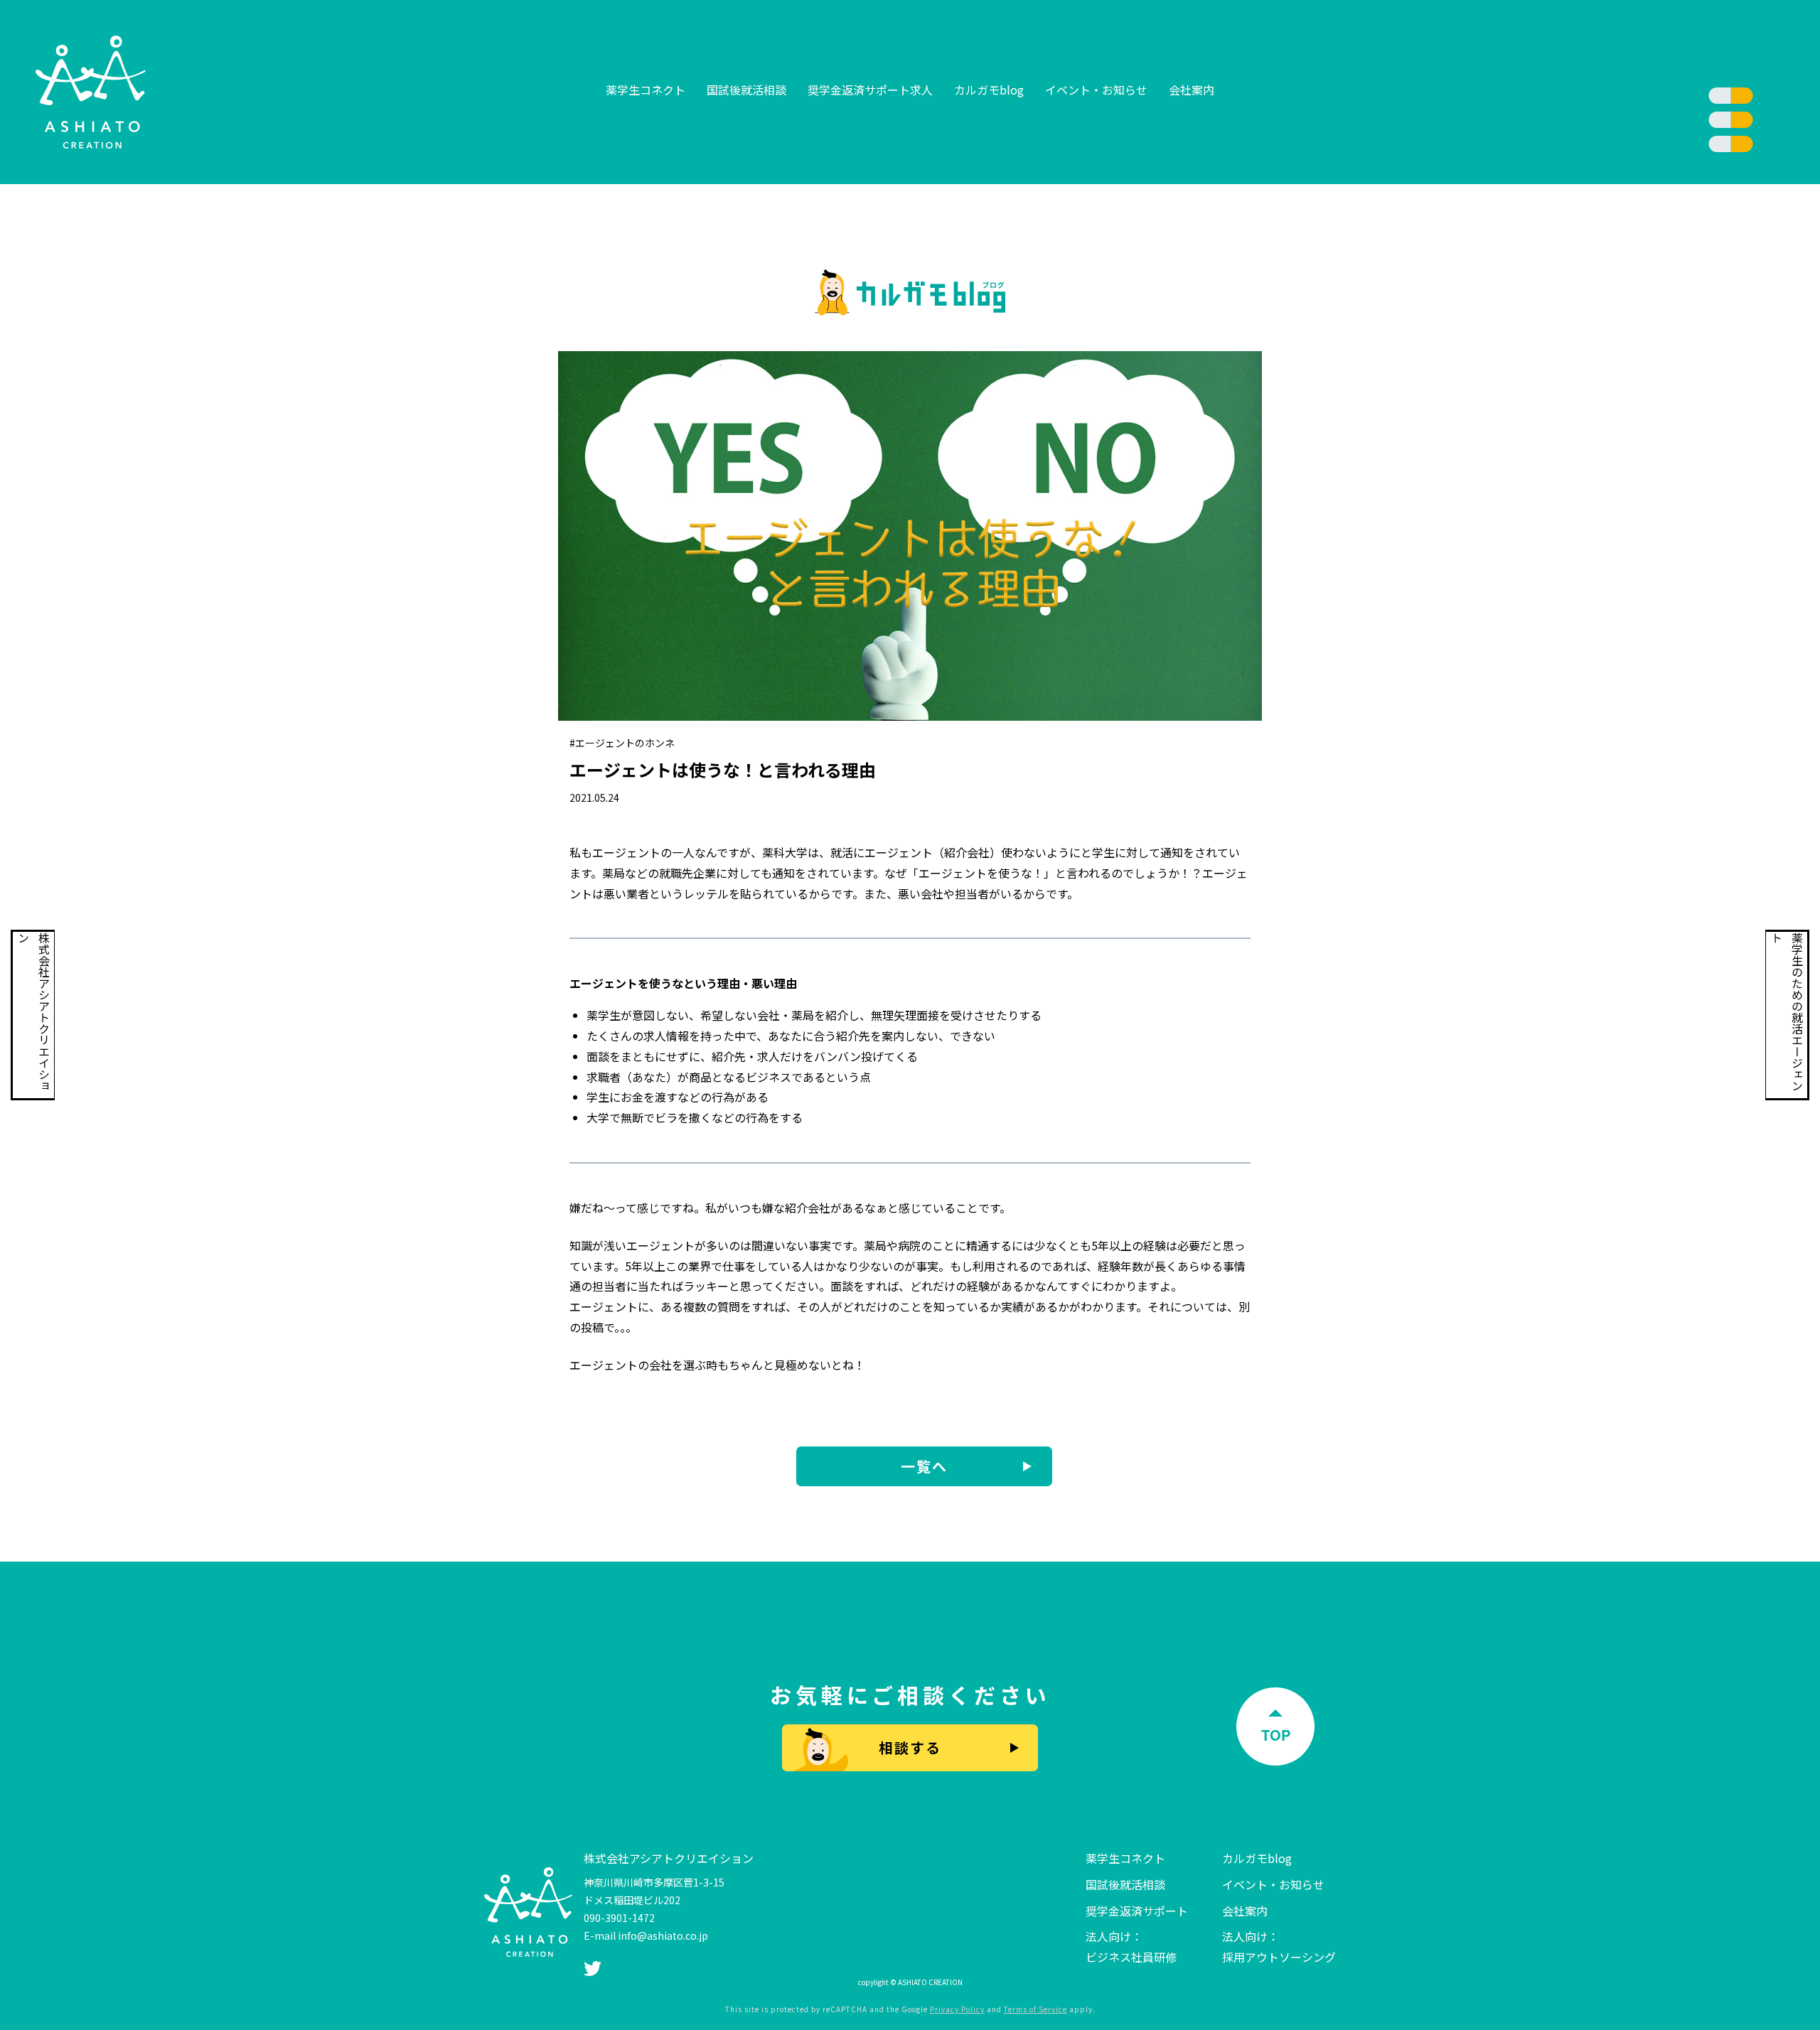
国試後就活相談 (746, 90)
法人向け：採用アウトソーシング (1279, 1946)
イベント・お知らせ (1096, 90)
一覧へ (924, 1466)
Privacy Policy (957, 2009)
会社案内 (1192, 90)
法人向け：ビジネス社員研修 (1131, 1946)
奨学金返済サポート (1137, 1911)
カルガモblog (989, 90)
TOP (1276, 1735)
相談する (910, 1747)
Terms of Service (1035, 2009)
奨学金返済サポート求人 (870, 90)
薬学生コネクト (646, 90)
